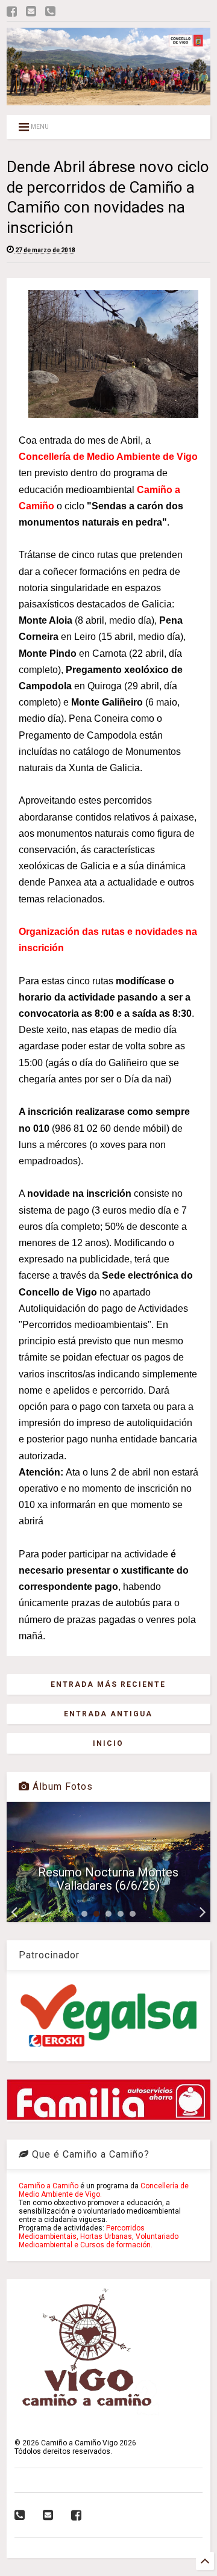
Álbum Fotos (61, 1786)
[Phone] (50, 12)
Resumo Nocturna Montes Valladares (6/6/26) (108, 1879)
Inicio (108, 1743)
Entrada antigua (108, 1714)
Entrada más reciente (108, 1684)
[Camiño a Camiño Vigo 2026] (108, 100)
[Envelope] (31, 12)
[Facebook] (12, 12)
